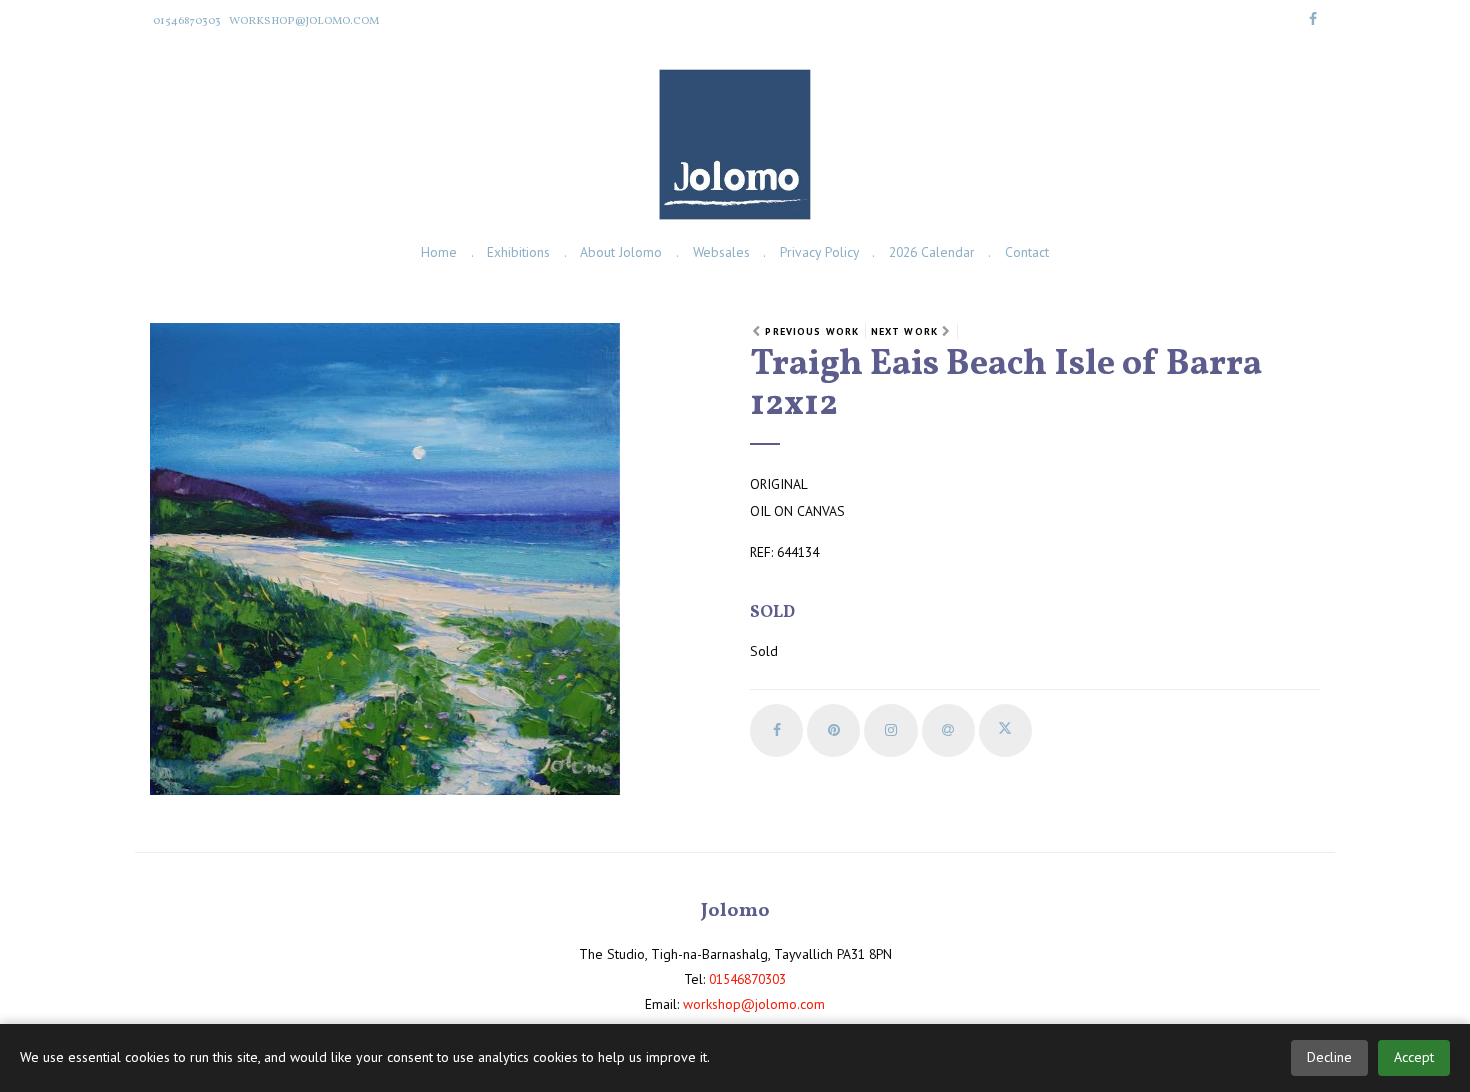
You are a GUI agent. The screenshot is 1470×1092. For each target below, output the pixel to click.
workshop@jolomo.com (304, 21)
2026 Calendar (932, 252)
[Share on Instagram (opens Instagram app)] (890, 730)
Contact (1027, 252)
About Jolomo (621, 252)
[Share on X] (1005, 730)
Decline (1329, 1057)
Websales (721, 252)
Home (439, 252)
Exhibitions (518, 252)
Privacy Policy (819, 252)
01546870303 (187, 21)
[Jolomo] (734, 144)
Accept (1414, 1057)
